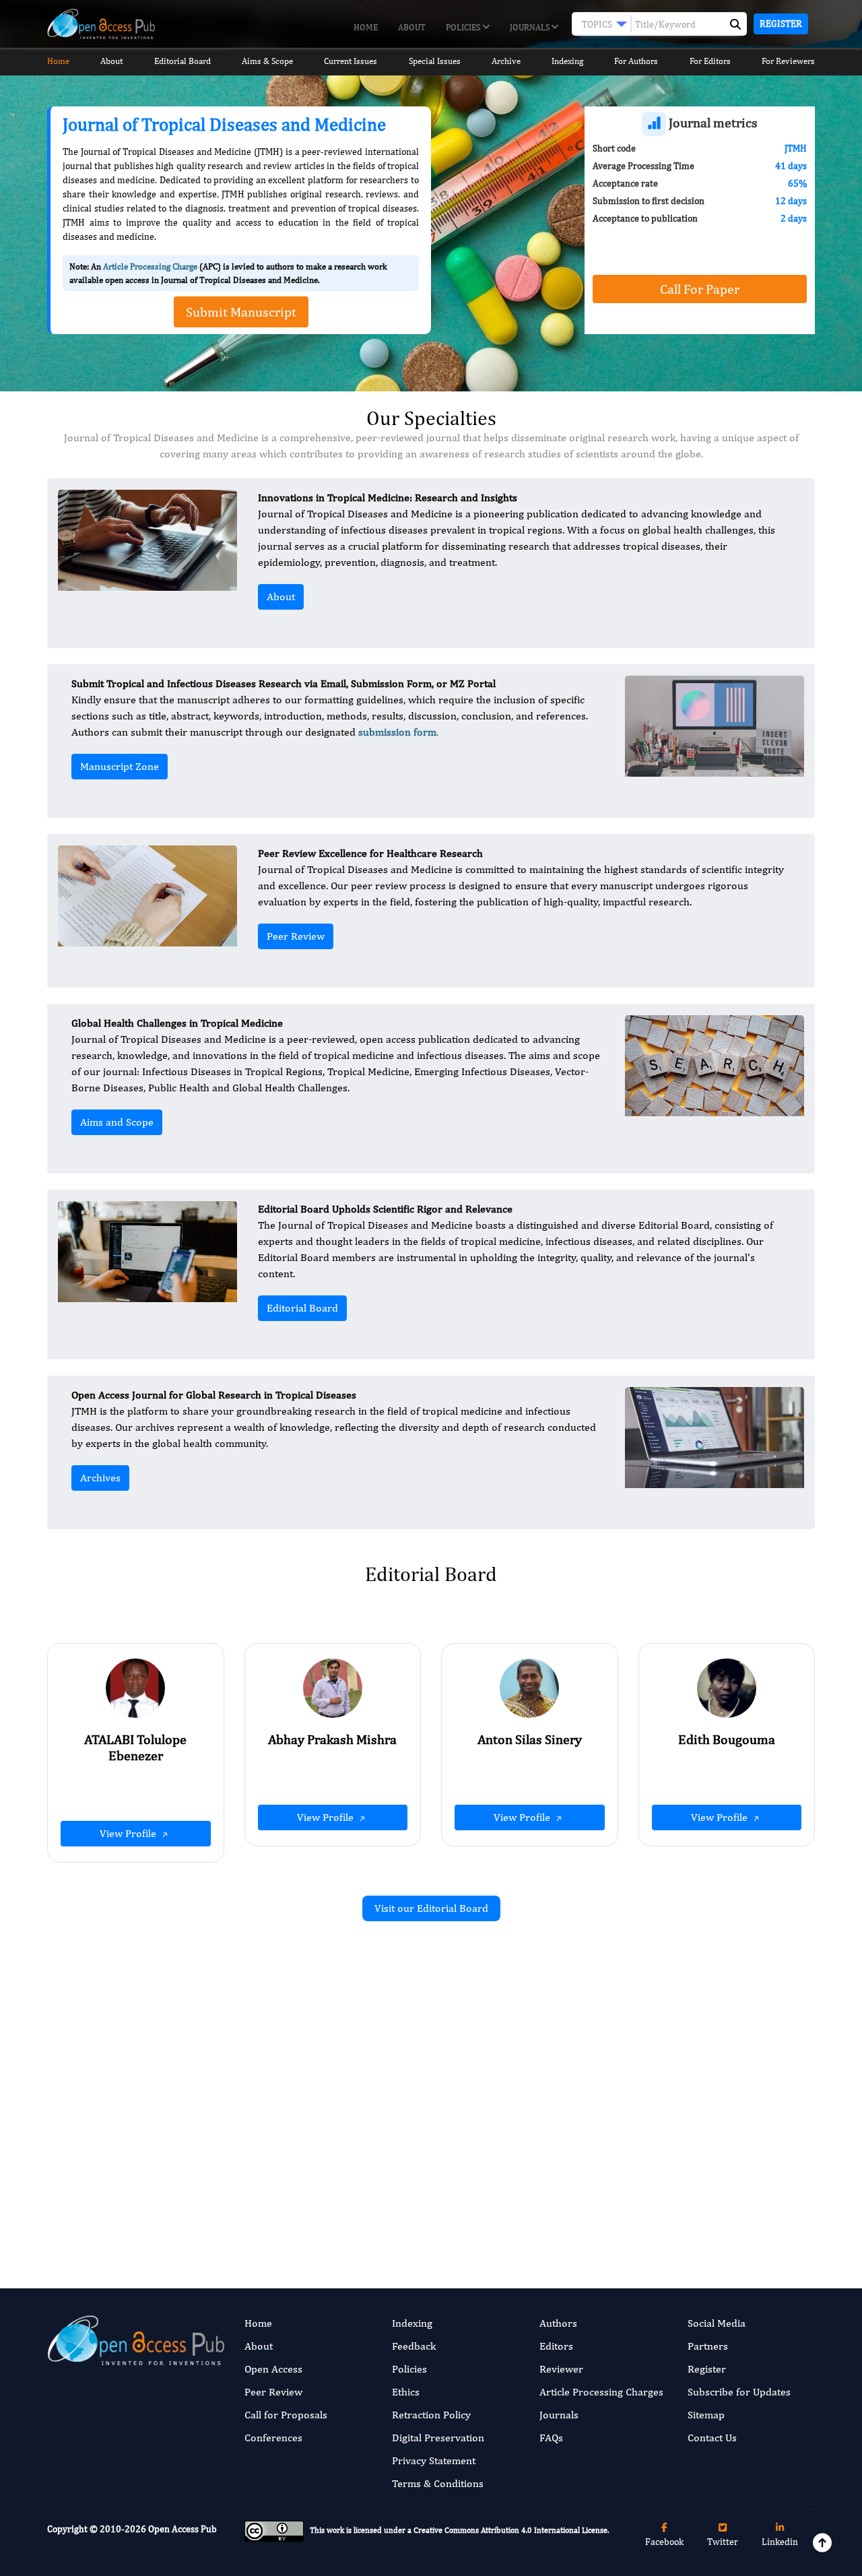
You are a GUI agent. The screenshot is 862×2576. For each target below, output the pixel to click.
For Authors (636, 61)
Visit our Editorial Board (431, 1908)
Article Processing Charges (601, 2392)
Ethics (406, 2392)
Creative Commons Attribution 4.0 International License (510, 2530)
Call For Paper (700, 289)
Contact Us (712, 2438)
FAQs (551, 2438)
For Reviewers (788, 61)
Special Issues (435, 61)
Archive (506, 61)
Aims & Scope (267, 61)
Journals (531, 27)
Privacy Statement (434, 2460)
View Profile (129, 1833)
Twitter (723, 2542)
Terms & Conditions (438, 2483)
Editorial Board (183, 61)
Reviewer (561, 2369)
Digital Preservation (438, 2438)
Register (781, 24)
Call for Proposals (286, 2415)
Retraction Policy (431, 2415)
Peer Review (296, 936)
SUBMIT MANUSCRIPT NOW (565, 2198)
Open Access (273, 2369)
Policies (464, 27)
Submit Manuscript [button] (241, 312)
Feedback (414, 2346)
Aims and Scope (117, 1122)
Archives (100, 1478)
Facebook (664, 2542)
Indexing (567, 61)
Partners (708, 2346)
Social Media (717, 2323)
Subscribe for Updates (739, 2392)
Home (366, 27)
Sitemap (706, 2415)
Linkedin (780, 2542)
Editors (556, 2346)
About (412, 27)
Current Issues (351, 61)
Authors (558, 2323)
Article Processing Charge (150, 266)
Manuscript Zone (120, 766)
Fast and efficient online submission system (349, 2198)
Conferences (273, 2438)
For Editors (710, 61)
